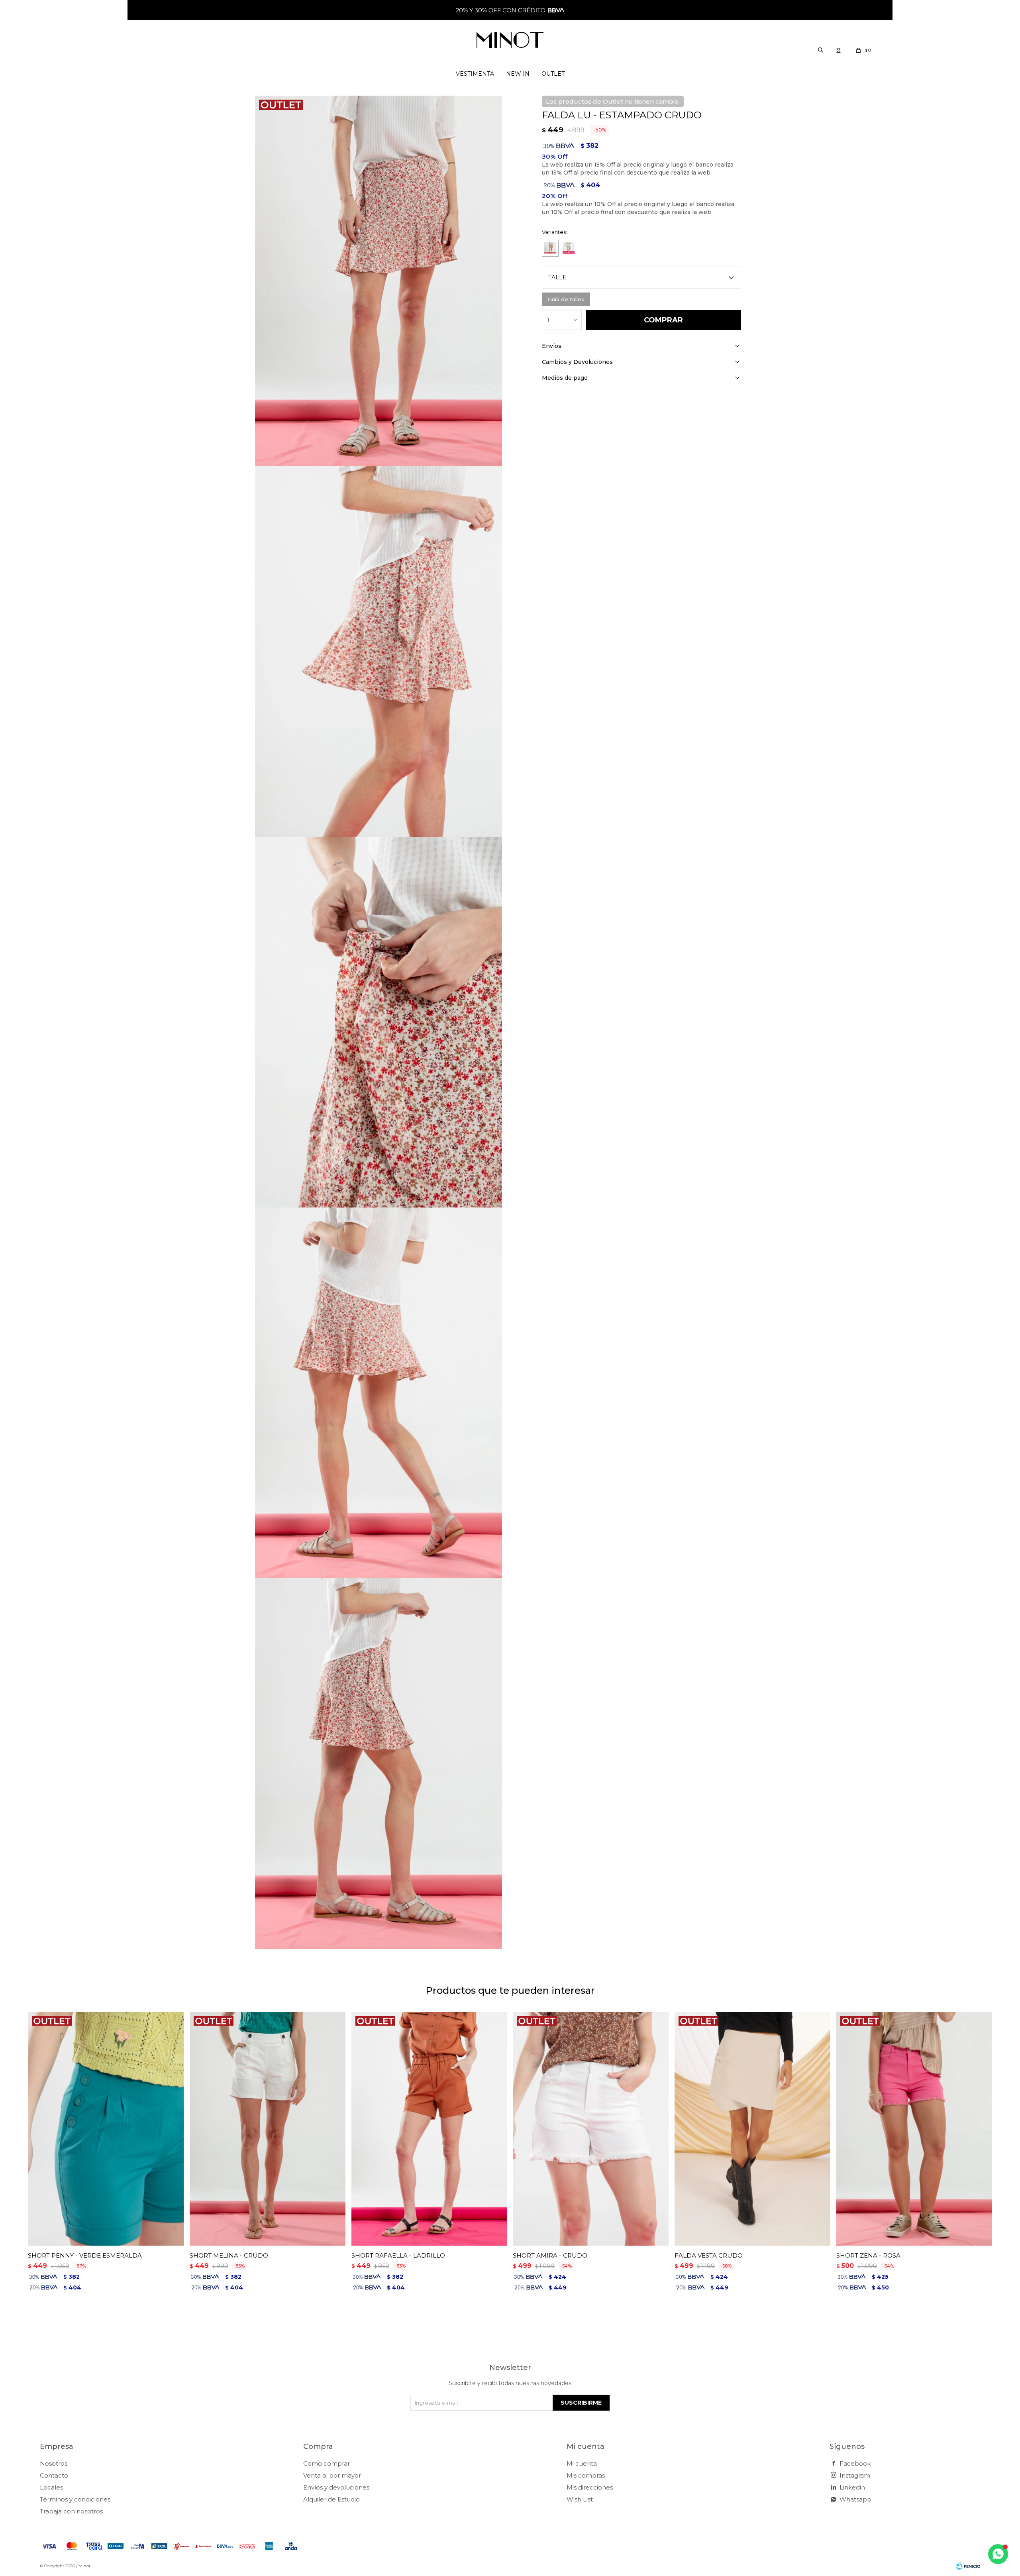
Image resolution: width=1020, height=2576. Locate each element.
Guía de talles (566, 299)
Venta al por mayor (332, 2475)
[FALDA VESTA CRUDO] (752, 2129)
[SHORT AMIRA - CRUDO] (591, 2129)
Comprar (663, 320)
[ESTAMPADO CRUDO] (550, 248)
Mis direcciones (590, 2487)
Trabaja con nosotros (71, 2511)
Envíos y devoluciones (336, 2487)
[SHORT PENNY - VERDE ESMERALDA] (106, 2129)
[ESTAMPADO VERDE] (569, 248)
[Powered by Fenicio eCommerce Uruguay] (968, 2566)
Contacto (54, 2475)
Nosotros (54, 2463)
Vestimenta (475, 74)
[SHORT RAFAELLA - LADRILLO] (429, 2129)
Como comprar (327, 2463)
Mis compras (586, 2475)
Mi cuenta (582, 2463)
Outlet (553, 74)
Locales (51, 2487)
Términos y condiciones (75, 2499)
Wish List (580, 2499)
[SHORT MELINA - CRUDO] (268, 2129)
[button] (820, 50)
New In (518, 74)
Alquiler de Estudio (331, 2499)
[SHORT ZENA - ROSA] (914, 2129)
